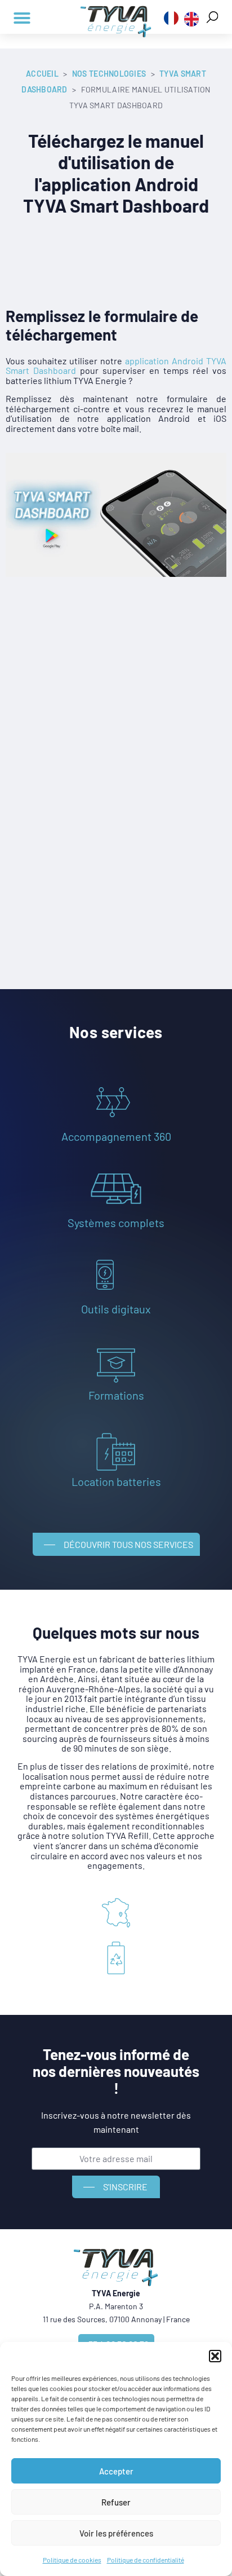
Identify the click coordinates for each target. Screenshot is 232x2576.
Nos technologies (109, 74)
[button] (215, 2356)
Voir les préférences (116, 2533)
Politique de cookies (72, 2560)
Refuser (116, 2502)
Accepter (116, 2471)
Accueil (42, 74)
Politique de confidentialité (146, 2560)
